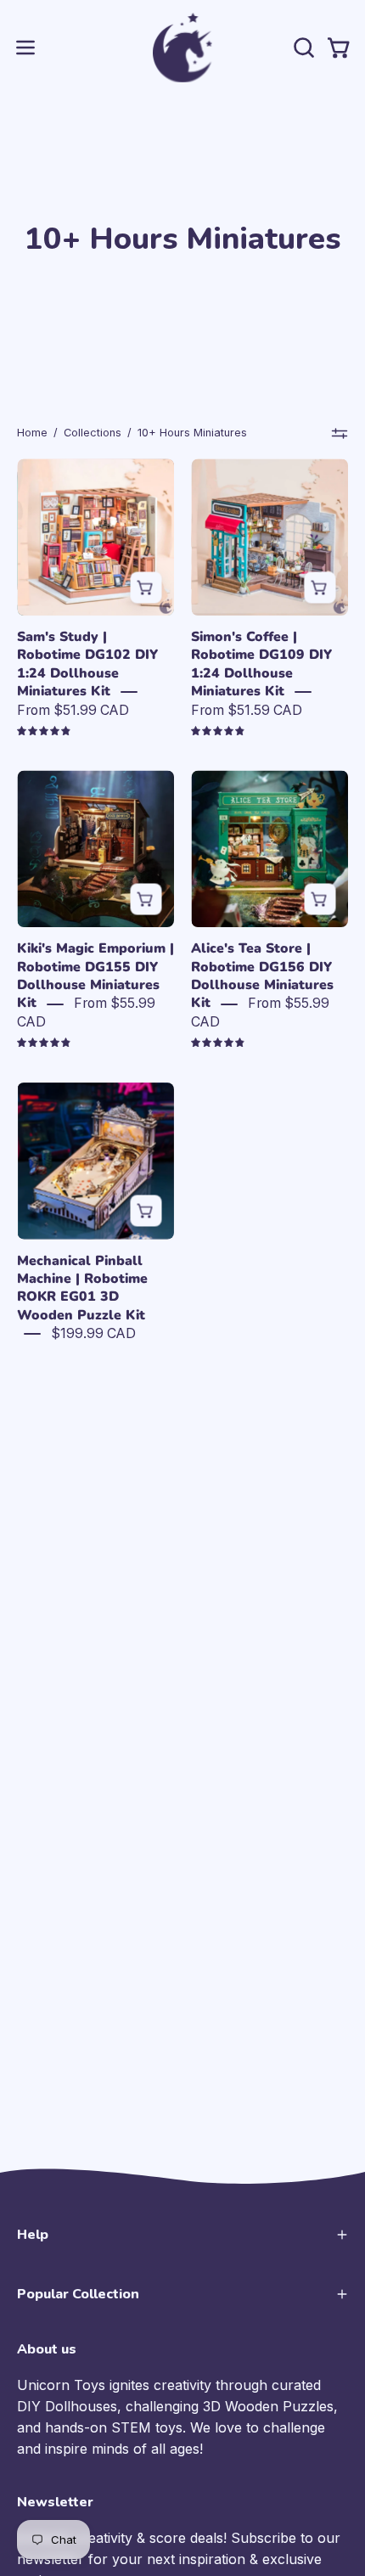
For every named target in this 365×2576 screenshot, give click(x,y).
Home (32, 433)
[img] (44, 731)
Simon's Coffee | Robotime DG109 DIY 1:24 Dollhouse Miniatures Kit (261, 664)
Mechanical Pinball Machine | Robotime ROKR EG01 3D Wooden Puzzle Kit (82, 1288)
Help (33, 2235)
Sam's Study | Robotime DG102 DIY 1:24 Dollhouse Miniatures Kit (87, 664)
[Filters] (340, 433)
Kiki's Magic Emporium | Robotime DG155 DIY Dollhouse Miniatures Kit (95, 976)
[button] (302, 48)
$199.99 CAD (93, 1333)
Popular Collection (78, 2294)
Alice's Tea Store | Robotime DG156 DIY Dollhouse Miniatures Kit (262, 976)
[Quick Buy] (146, 587)
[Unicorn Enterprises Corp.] (182, 48)
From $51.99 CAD (73, 710)
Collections (93, 433)
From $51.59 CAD (247, 710)
